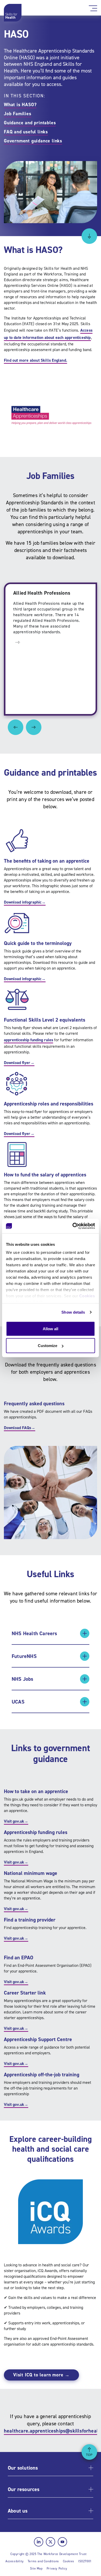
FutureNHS (24, 1656)
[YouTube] (62, 2542)
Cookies (87, 1296)
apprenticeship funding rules (28, 1040)
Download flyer (19, 1063)
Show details (73, 1312)
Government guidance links (33, 141)
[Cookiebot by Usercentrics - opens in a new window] (73, 1226)
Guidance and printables (30, 123)
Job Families (18, 114)
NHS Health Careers (34, 1633)
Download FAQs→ (20, 1428)
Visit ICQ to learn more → (41, 2375)
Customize (48, 1346)
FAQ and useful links (26, 132)
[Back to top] (89, 2452)
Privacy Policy (57, 2568)
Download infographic (25, 902)
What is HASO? (20, 105)
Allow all (51, 1329)
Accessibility (15, 2561)
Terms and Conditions (43, 2561)
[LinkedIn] (39, 2542)
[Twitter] (51, 2542)
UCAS (18, 1702)
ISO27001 (85, 2561)
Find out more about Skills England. (35, 360)
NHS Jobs (23, 1679)
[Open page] (18, 642)
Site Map (36, 2568)
